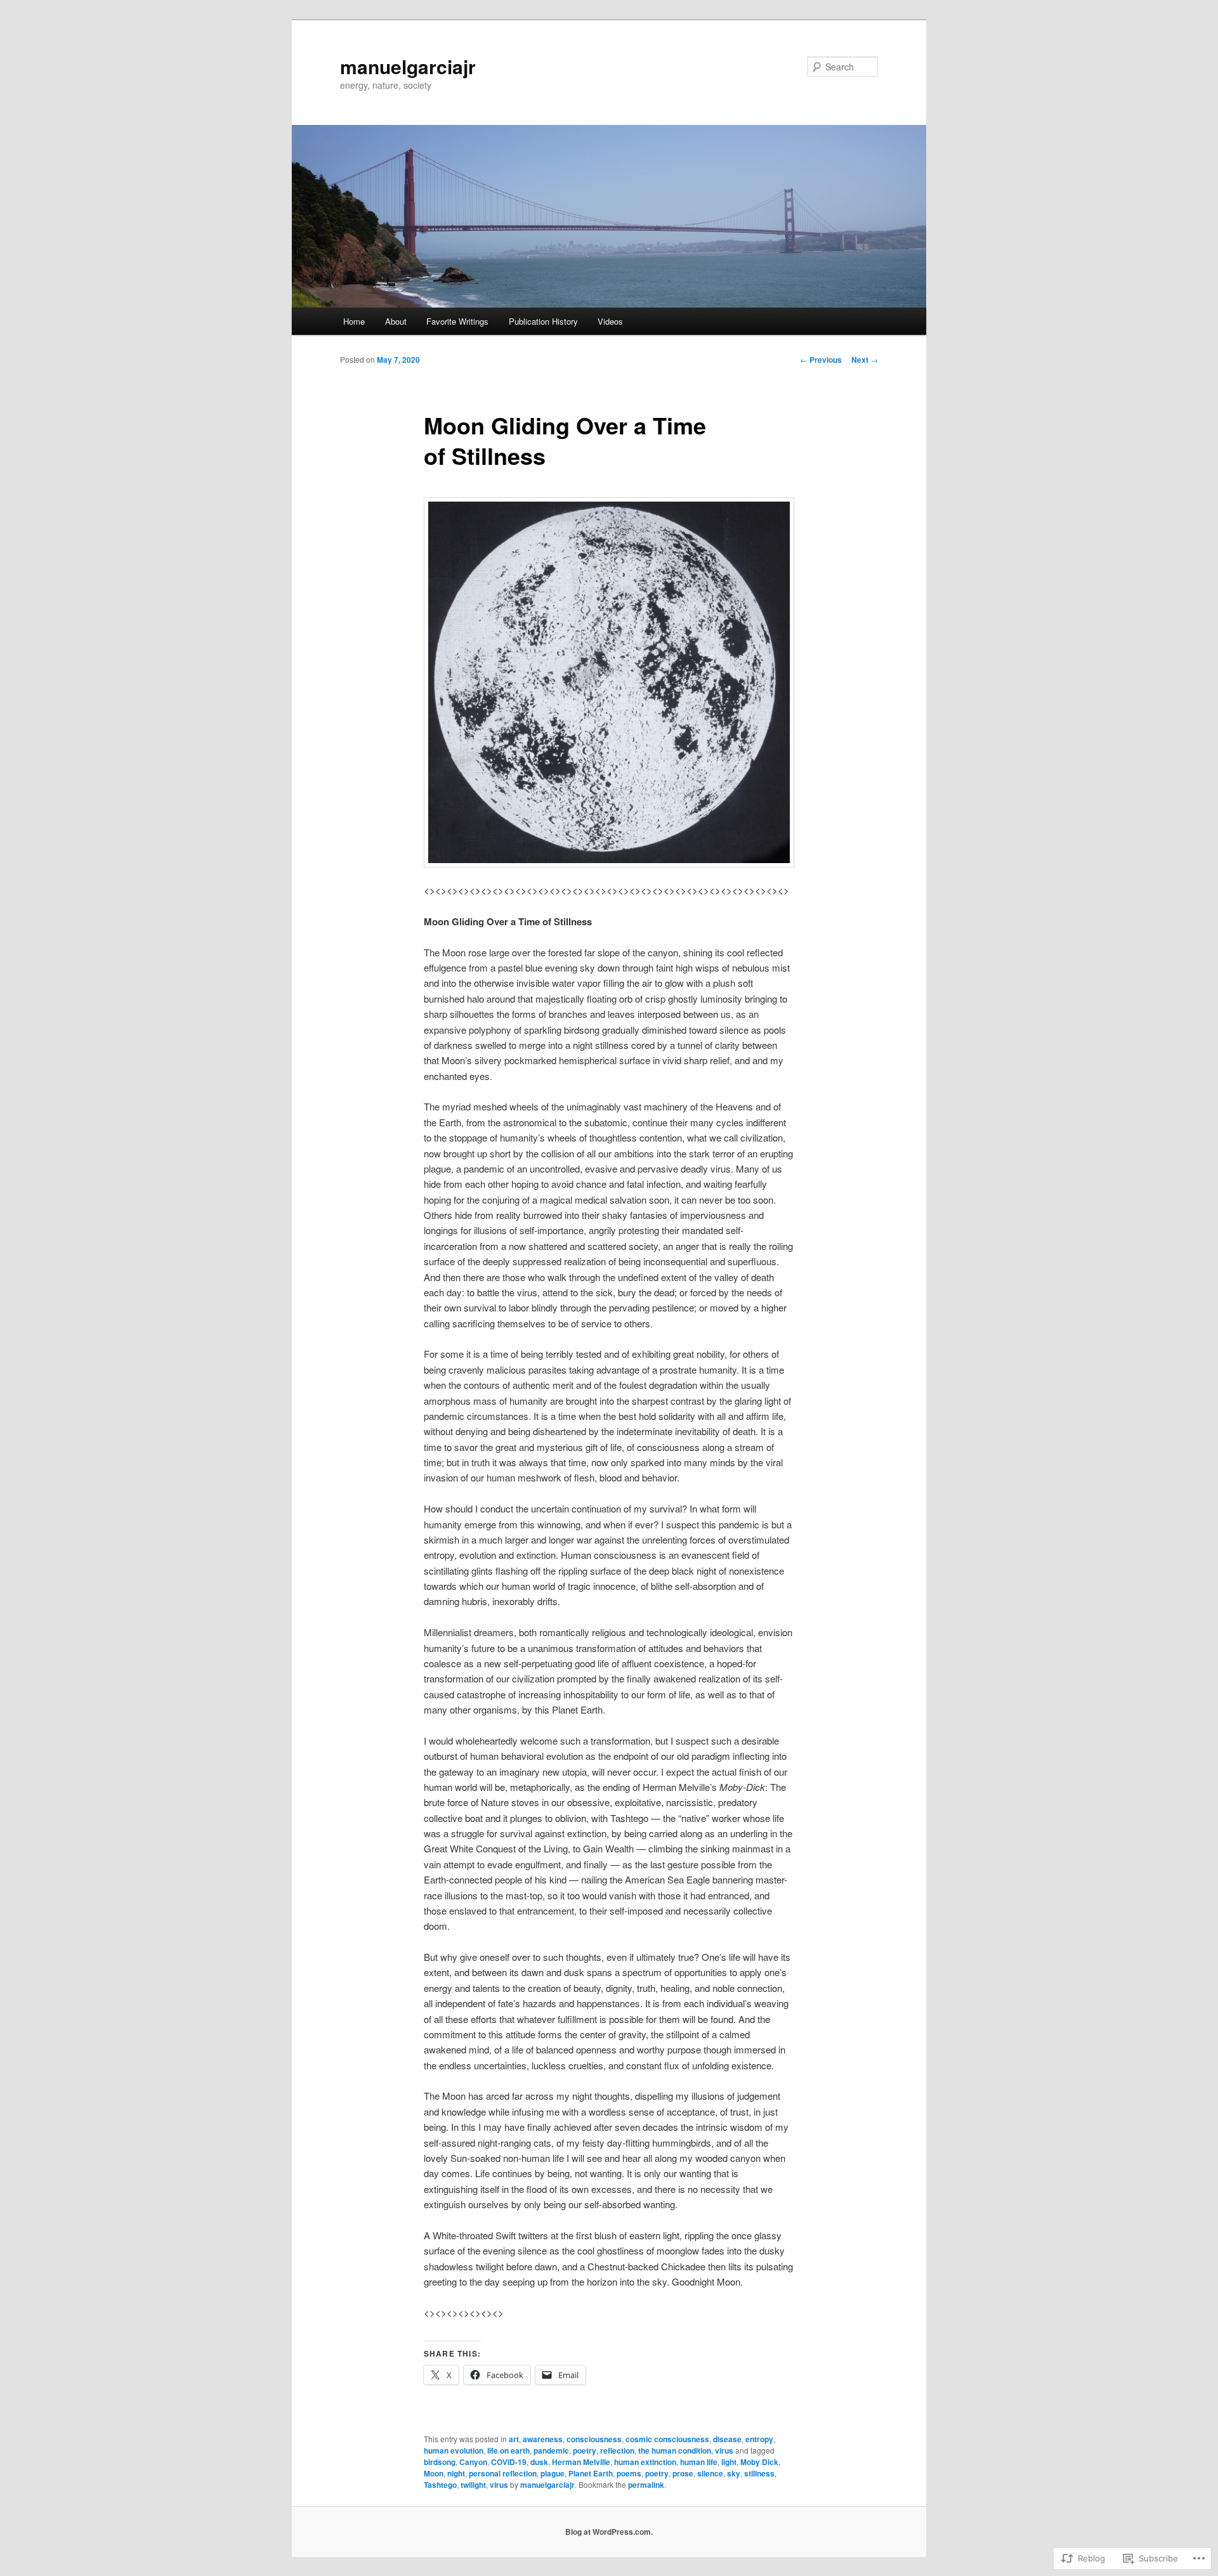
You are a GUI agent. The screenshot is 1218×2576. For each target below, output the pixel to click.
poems (629, 2473)
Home (354, 321)
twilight (473, 2485)
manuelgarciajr (408, 66)
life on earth (508, 2450)
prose (683, 2473)
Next (865, 360)
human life (699, 2462)
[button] (609, 682)
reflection (617, 2450)
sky (734, 2473)
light (729, 2462)
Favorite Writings (457, 321)
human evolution (454, 2450)
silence (710, 2473)
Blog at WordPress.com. (609, 2532)
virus (724, 2450)
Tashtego (440, 2485)
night (456, 2473)
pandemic (551, 2450)
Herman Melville (581, 2462)
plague (553, 2473)
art (514, 2439)
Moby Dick (759, 2462)
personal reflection (503, 2473)
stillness (759, 2473)
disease (727, 2439)
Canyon (473, 2462)
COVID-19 (509, 2462)
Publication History (543, 321)
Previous (821, 360)
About (396, 321)
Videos (610, 321)
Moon (434, 2473)
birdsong (440, 2462)
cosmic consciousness (667, 2439)
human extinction (645, 2462)
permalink (646, 2485)
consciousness (594, 2439)
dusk (539, 2462)
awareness (543, 2439)
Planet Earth (591, 2473)
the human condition (675, 2450)
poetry (585, 2450)
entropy (759, 2439)
